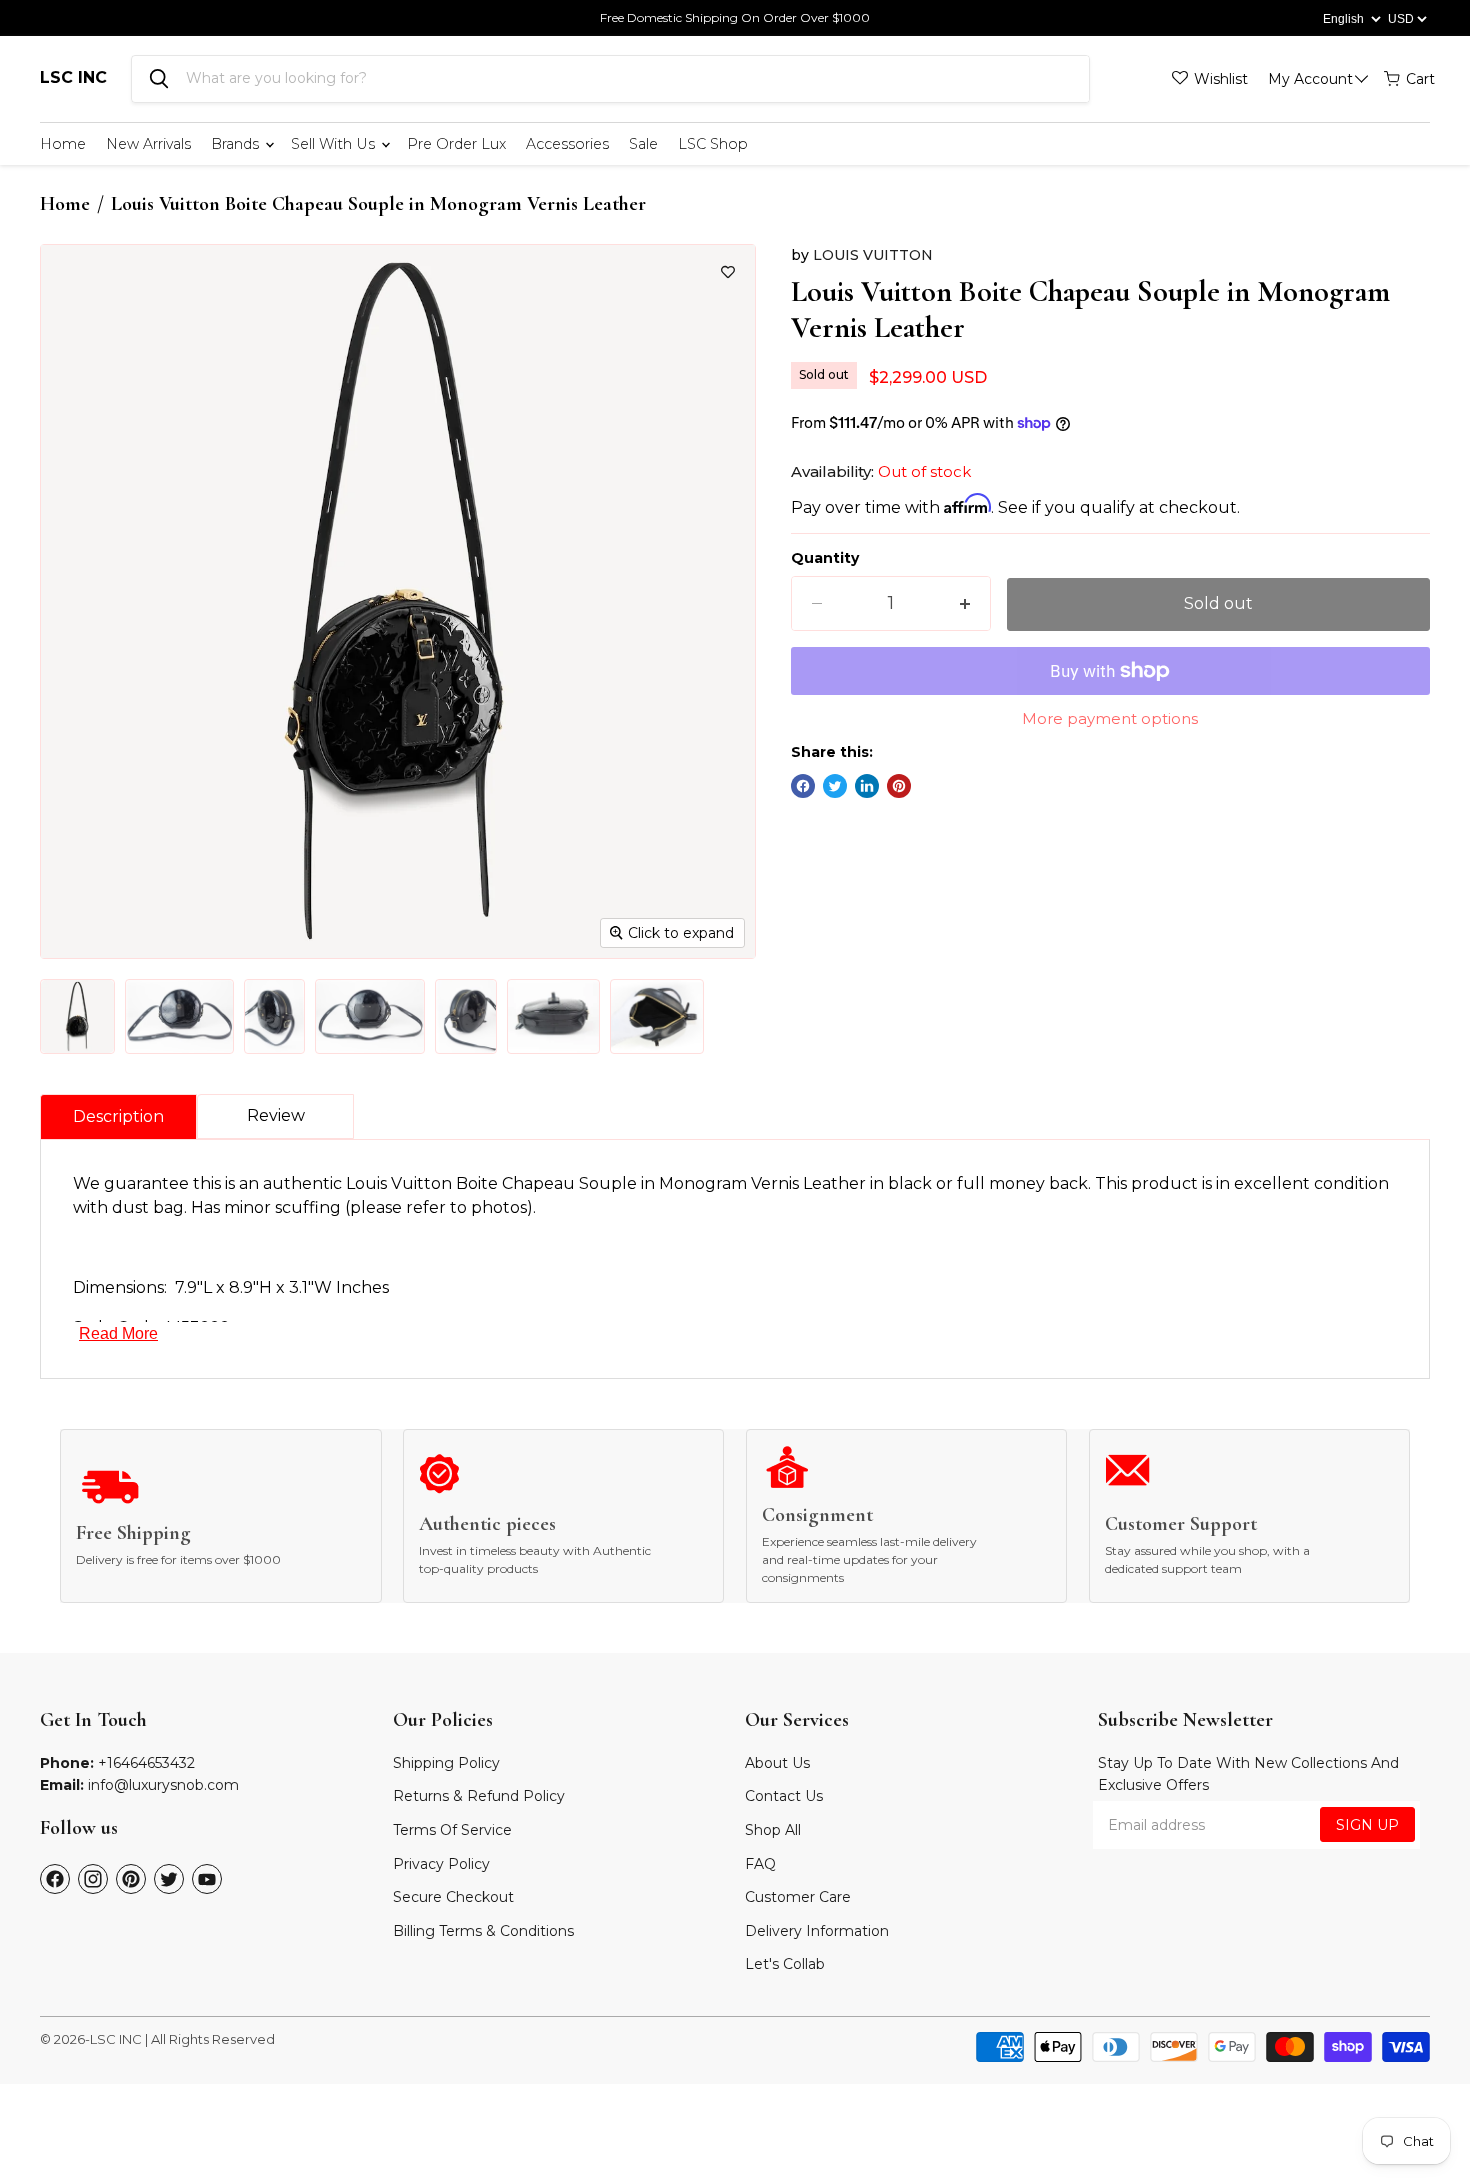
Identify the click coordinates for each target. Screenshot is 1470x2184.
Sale (643, 144)
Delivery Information (817, 1931)
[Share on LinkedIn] (867, 786)
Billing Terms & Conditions (483, 1931)
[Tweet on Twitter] (835, 786)
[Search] (159, 79)
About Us (777, 1763)
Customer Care (798, 1897)
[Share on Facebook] (803, 786)
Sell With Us (335, 144)
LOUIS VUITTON (873, 255)
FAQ (760, 1864)
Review (276, 1115)
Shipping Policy (446, 1763)
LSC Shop (713, 144)
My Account (1310, 79)
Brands (237, 144)
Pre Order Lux (456, 144)
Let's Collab (785, 1964)
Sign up (1367, 1825)
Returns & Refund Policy (479, 1796)
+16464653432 (146, 1763)
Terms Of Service (452, 1830)
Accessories (567, 144)
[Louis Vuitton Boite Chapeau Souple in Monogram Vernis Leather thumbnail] (77, 1016)
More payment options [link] (1110, 718)
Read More (118, 1333)
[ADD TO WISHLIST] (728, 272)
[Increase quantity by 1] (965, 603)
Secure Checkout (453, 1897)
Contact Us (784, 1796)
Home (63, 144)
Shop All (773, 1830)
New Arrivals (148, 144)
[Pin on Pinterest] (899, 786)
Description (118, 1116)
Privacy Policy (441, 1864)
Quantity (825, 558)
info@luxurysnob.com (163, 1785)
